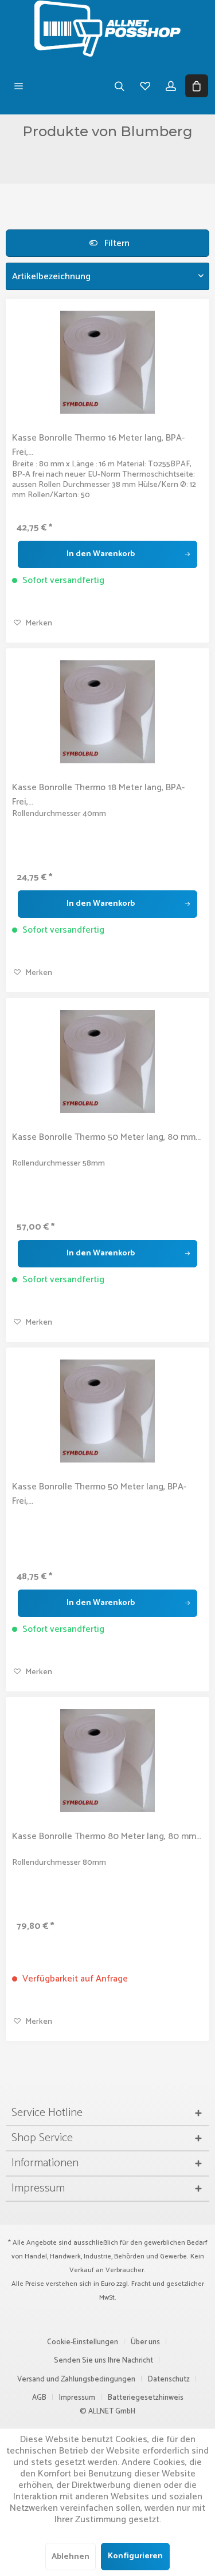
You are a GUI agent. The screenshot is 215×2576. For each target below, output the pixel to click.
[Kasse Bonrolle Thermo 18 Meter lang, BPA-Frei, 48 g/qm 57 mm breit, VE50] (107, 712)
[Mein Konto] (171, 86)
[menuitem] (19, 86)
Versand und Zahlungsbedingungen (76, 2379)
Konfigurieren (135, 2556)
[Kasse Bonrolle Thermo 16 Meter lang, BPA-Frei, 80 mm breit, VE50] (107, 362)
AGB (39, 2398)
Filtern (116, 243)
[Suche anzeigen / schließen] (119, 86)
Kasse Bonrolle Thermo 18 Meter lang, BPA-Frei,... (98, 795)
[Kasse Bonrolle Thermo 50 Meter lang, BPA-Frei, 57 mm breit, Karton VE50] (107, 1411)
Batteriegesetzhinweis (146, 2398)
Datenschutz (169, 2379)
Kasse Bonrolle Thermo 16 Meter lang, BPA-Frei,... (98, 445)
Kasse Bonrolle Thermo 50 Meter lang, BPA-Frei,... (99, 1494)
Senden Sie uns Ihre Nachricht (103, 2361)
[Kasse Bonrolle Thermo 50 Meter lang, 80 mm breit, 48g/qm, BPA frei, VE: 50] (107, 1061)
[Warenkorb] (196, 86)
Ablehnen (71, 2557)
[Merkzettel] (145, 86)
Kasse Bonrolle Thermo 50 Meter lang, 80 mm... (106, 1138)
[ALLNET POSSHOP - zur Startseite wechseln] (107, 29)
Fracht (141, 2284)
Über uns (145, 2342)
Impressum (77, 2398)
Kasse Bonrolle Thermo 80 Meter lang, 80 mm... (107, 1837)
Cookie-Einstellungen (83, 2342)
